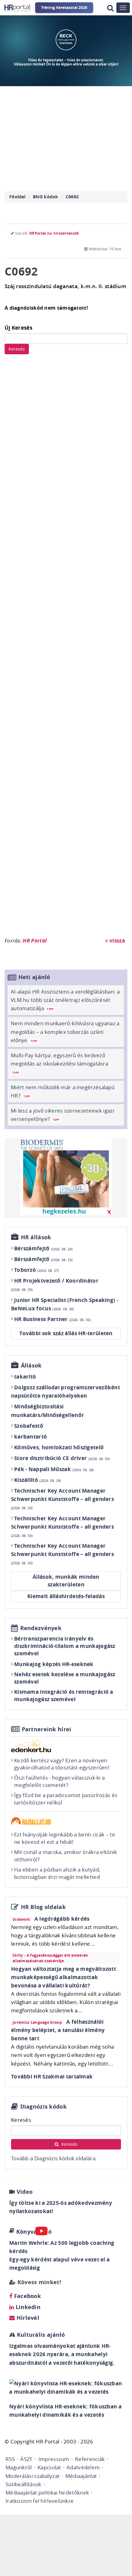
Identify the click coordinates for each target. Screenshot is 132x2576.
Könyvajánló (34, 2232)
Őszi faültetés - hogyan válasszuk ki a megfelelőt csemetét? (59, 1781)
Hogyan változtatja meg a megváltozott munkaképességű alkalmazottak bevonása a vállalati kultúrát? (64, 1977)
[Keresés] (110, 8)
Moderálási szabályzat (33, 2476)
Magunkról (19, 2467)
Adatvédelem (83, 2467)
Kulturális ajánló (40, 2335)
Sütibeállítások (23, 2484)
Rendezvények (41, 1628)
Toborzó (37, 1270)
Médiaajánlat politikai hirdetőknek (47, 2493)
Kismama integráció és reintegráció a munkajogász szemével (64, 1695)
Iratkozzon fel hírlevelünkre (40, 2501)
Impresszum (54, 2459)
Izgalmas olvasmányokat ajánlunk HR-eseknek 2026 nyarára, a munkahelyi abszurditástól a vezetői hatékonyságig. (62, 2354)
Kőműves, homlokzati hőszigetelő (59, 1447)
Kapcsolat (49, 2467)
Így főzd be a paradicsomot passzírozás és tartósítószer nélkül (66, 1799)
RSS (10, 2459)
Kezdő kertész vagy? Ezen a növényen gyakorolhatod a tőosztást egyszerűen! (62, 1764)
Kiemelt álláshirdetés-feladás (66, 1596)
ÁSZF (26, 2459)
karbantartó (31, 1437)
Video (25, 2192)
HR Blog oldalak (43, 1907)
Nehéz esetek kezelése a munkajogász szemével (65, 1678)
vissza (116, 941)
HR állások (36, 1237)
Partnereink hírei (47, 1729)
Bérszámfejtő (43, 1248)
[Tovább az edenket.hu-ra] (66, 1746)
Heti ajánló (34, 977)
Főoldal (17, 197)
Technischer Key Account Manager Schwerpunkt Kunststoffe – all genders (62, 1499)
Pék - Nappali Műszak (54, 1469)
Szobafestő (29, 1426)
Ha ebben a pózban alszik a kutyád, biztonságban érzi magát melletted (57, 1873)
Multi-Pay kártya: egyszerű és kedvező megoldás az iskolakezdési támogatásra (59, 1063)
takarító (25, 1377)
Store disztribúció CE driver (62, 1458)
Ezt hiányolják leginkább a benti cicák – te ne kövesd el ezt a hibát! (65, 1838)
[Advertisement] (66, 649)
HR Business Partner (52, 1319)
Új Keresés (18, 328)
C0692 (72, 197)
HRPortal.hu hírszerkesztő (54, 233)
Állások (31, 1365)
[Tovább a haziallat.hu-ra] (66, 1821)
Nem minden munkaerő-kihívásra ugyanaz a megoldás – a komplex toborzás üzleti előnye (65, 1032)
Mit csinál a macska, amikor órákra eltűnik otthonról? (66, 1856)
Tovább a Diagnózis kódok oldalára (53, 2158)
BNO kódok (46, 197)
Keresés (17, 349)
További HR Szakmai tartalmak (52, 2076)
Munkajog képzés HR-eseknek (54, 1664)
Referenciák (90, 2459)
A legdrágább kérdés (62, 1919)
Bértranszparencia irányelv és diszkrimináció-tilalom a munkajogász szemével (65, 1646)
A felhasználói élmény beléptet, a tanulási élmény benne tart (58, 2030)
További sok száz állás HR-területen (66, 1333)
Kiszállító (38, 1480)
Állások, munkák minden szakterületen (66, 1581)
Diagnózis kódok (44, 2107)
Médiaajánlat (81, 2476)
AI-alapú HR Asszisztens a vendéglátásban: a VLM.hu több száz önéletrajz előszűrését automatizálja (65, 1000)
